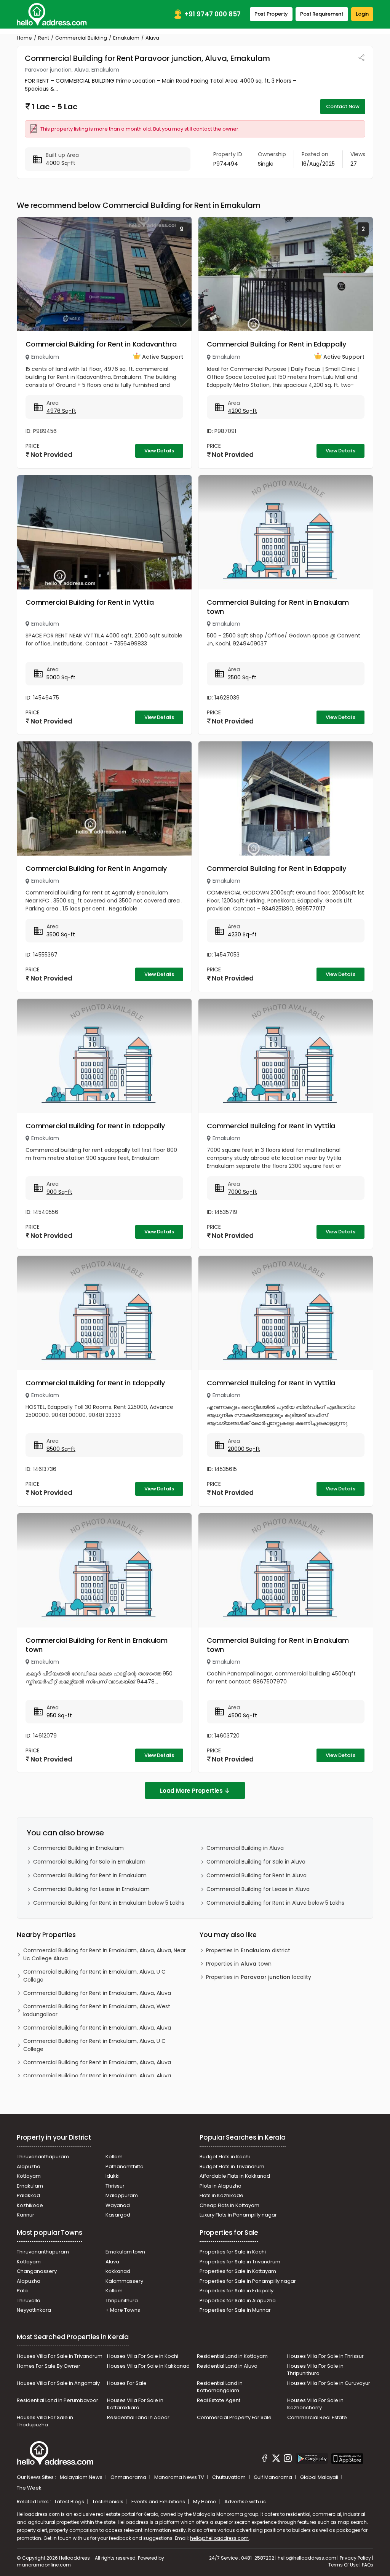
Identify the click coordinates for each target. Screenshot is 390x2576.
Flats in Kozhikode (221, 2195)
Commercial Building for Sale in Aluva (256, 1862)
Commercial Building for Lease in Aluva (258, 1889)
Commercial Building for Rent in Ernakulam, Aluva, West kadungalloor (97, 2010)
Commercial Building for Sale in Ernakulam (89, 1862)
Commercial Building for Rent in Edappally (277, 344)
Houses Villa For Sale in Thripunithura (315, 2370)
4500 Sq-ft (242, 1715)
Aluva (112, 2262)
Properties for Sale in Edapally (237, 2291)
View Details (159, 451)
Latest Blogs (70, 2502)
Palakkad (28, 2195)
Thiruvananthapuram (43, 2157)
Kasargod (118, 2215)
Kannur (26, 2215)
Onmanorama (129, 2477)
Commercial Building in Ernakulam (78, 1848)
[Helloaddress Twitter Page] (276, 2459)
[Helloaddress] (52, 14)
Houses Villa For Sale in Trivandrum (60, 2356)
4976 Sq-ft (61, 411)
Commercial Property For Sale (234, 2417)
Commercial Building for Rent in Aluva (257, 1875)
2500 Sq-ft (242, 677)
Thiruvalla (29, 2301)
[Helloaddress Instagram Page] (288, 2459)
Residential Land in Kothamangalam (220, 2387)
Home (24, 38)
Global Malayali (320, 2477)
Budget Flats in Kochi (225, 2157)
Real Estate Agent (219, 2400)
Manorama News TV (180, 2477)
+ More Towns (123, 2310)
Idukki (113, 2176)
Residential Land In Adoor (138, 2417)
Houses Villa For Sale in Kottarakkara (135, 2404)
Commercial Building (81, 38)
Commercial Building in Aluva (245, 1848)
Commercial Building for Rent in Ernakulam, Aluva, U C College (94, 1976)
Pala (22, 2291)
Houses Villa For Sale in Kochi (143, 2356)
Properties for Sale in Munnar (235, 2310)
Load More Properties (191, 1791)
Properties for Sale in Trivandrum (240, 2262)
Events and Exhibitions (159, 2502)
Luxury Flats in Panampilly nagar (238, 2215)
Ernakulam (126, 38)
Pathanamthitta (125, 2166)
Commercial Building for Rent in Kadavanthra (101, 344)
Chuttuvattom (229, 2477)
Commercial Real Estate (317, 2417)
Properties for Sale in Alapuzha (238, 2301)
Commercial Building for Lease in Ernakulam (91, 1889)
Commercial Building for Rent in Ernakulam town (278, 607)
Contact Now (343, 106)
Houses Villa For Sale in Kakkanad (148, 2366)
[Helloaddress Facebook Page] (265, 2459)
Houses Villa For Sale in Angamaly (58, 2383)
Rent (44, 38)
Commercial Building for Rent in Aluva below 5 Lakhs (275, 1903)
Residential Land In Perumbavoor (58, 2400)
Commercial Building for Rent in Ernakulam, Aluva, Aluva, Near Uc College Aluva (105, 1954)
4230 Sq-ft (242, 934)
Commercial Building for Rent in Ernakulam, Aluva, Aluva (97, 1993)
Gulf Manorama (273, 2477)
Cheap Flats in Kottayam (229, 2205)
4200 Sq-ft (242, 411)
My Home (205, 2502)
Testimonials (108, 2502)
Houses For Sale (127, 2383)
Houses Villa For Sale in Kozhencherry (315, 2404)
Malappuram (122, 2195)
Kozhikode (30, 2205)
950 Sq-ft (59, 1715)
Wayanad (118, 2205)
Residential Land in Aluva (227, 2366)
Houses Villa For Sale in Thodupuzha (45, 2421)
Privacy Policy (355, 2558)
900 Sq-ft (59, 1192)
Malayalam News (82, 2477)
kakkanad (118, 2271)
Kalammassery (124, 2281)
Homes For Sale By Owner (49, 2366)
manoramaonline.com (44, 2565)
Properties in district (248, 1950)
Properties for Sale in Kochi (233, 2252)
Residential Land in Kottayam (232, 2356)
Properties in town (239, 1964)
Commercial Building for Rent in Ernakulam (90, 1875)
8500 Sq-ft (61, 1449)
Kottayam (29, 2176)
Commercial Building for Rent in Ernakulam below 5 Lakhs (109, 1903)
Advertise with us (245, 2502)
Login (362, 14)
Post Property (271, 14)
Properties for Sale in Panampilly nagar (248, 2281)
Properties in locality (259, 1977)
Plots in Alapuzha (221, 2186)
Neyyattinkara (34, 2310)
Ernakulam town (125, 2252)
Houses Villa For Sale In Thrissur (325, 2356)
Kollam (114, 2157)
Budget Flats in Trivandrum (232, 2166)
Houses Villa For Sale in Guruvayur (329, 2383)
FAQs (368, 2565)
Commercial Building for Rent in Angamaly (96, 868)
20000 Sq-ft (244, 1449)
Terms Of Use (343, 2565)
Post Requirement (322, 14)
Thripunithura (122, 2301)
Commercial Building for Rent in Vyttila (90, 602)
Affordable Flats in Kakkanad (235, 2176)
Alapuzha (29, 2166)
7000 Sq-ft (242, 1192)
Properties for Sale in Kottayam (238, 2271)
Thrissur (115, 2186)
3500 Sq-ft (61, 934)
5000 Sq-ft (61, 677)
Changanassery (37, 2271)
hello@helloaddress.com (219, 2538)
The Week (29, 2488)
